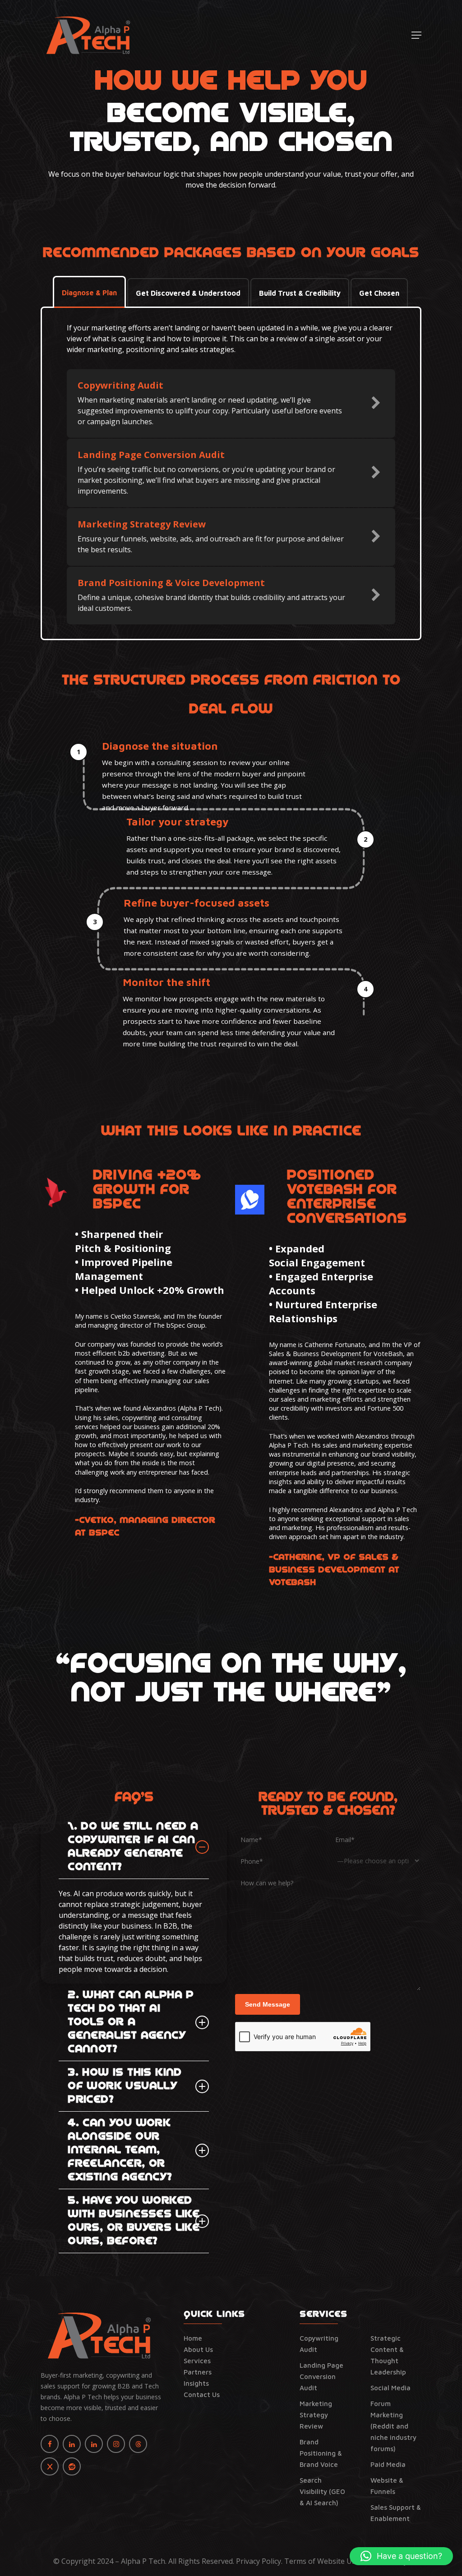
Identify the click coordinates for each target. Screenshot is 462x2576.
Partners (198, 2372)
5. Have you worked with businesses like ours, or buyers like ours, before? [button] (134, 2221)
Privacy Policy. (259, 2561)
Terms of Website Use (322, 2561)
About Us (198, 2349)
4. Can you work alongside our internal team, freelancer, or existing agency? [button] (120, 2150)
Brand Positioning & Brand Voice (321, 2453)
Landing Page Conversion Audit (321, 2377)
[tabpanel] (231, 473)
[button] (416, 35)
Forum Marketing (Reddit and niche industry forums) (393, 2426)
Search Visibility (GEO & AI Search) (322, 2491)
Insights (196, 2383)
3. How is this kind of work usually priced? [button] (125, 2086)
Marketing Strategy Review (316, 2415)
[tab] (89, 293)
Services (197, 2361)
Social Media (390, 2388)
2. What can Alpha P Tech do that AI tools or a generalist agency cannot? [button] (131, 2022)
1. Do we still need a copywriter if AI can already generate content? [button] (133, 1847)
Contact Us (202, 2395)
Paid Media (388, 2464)
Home (193, 2338)
